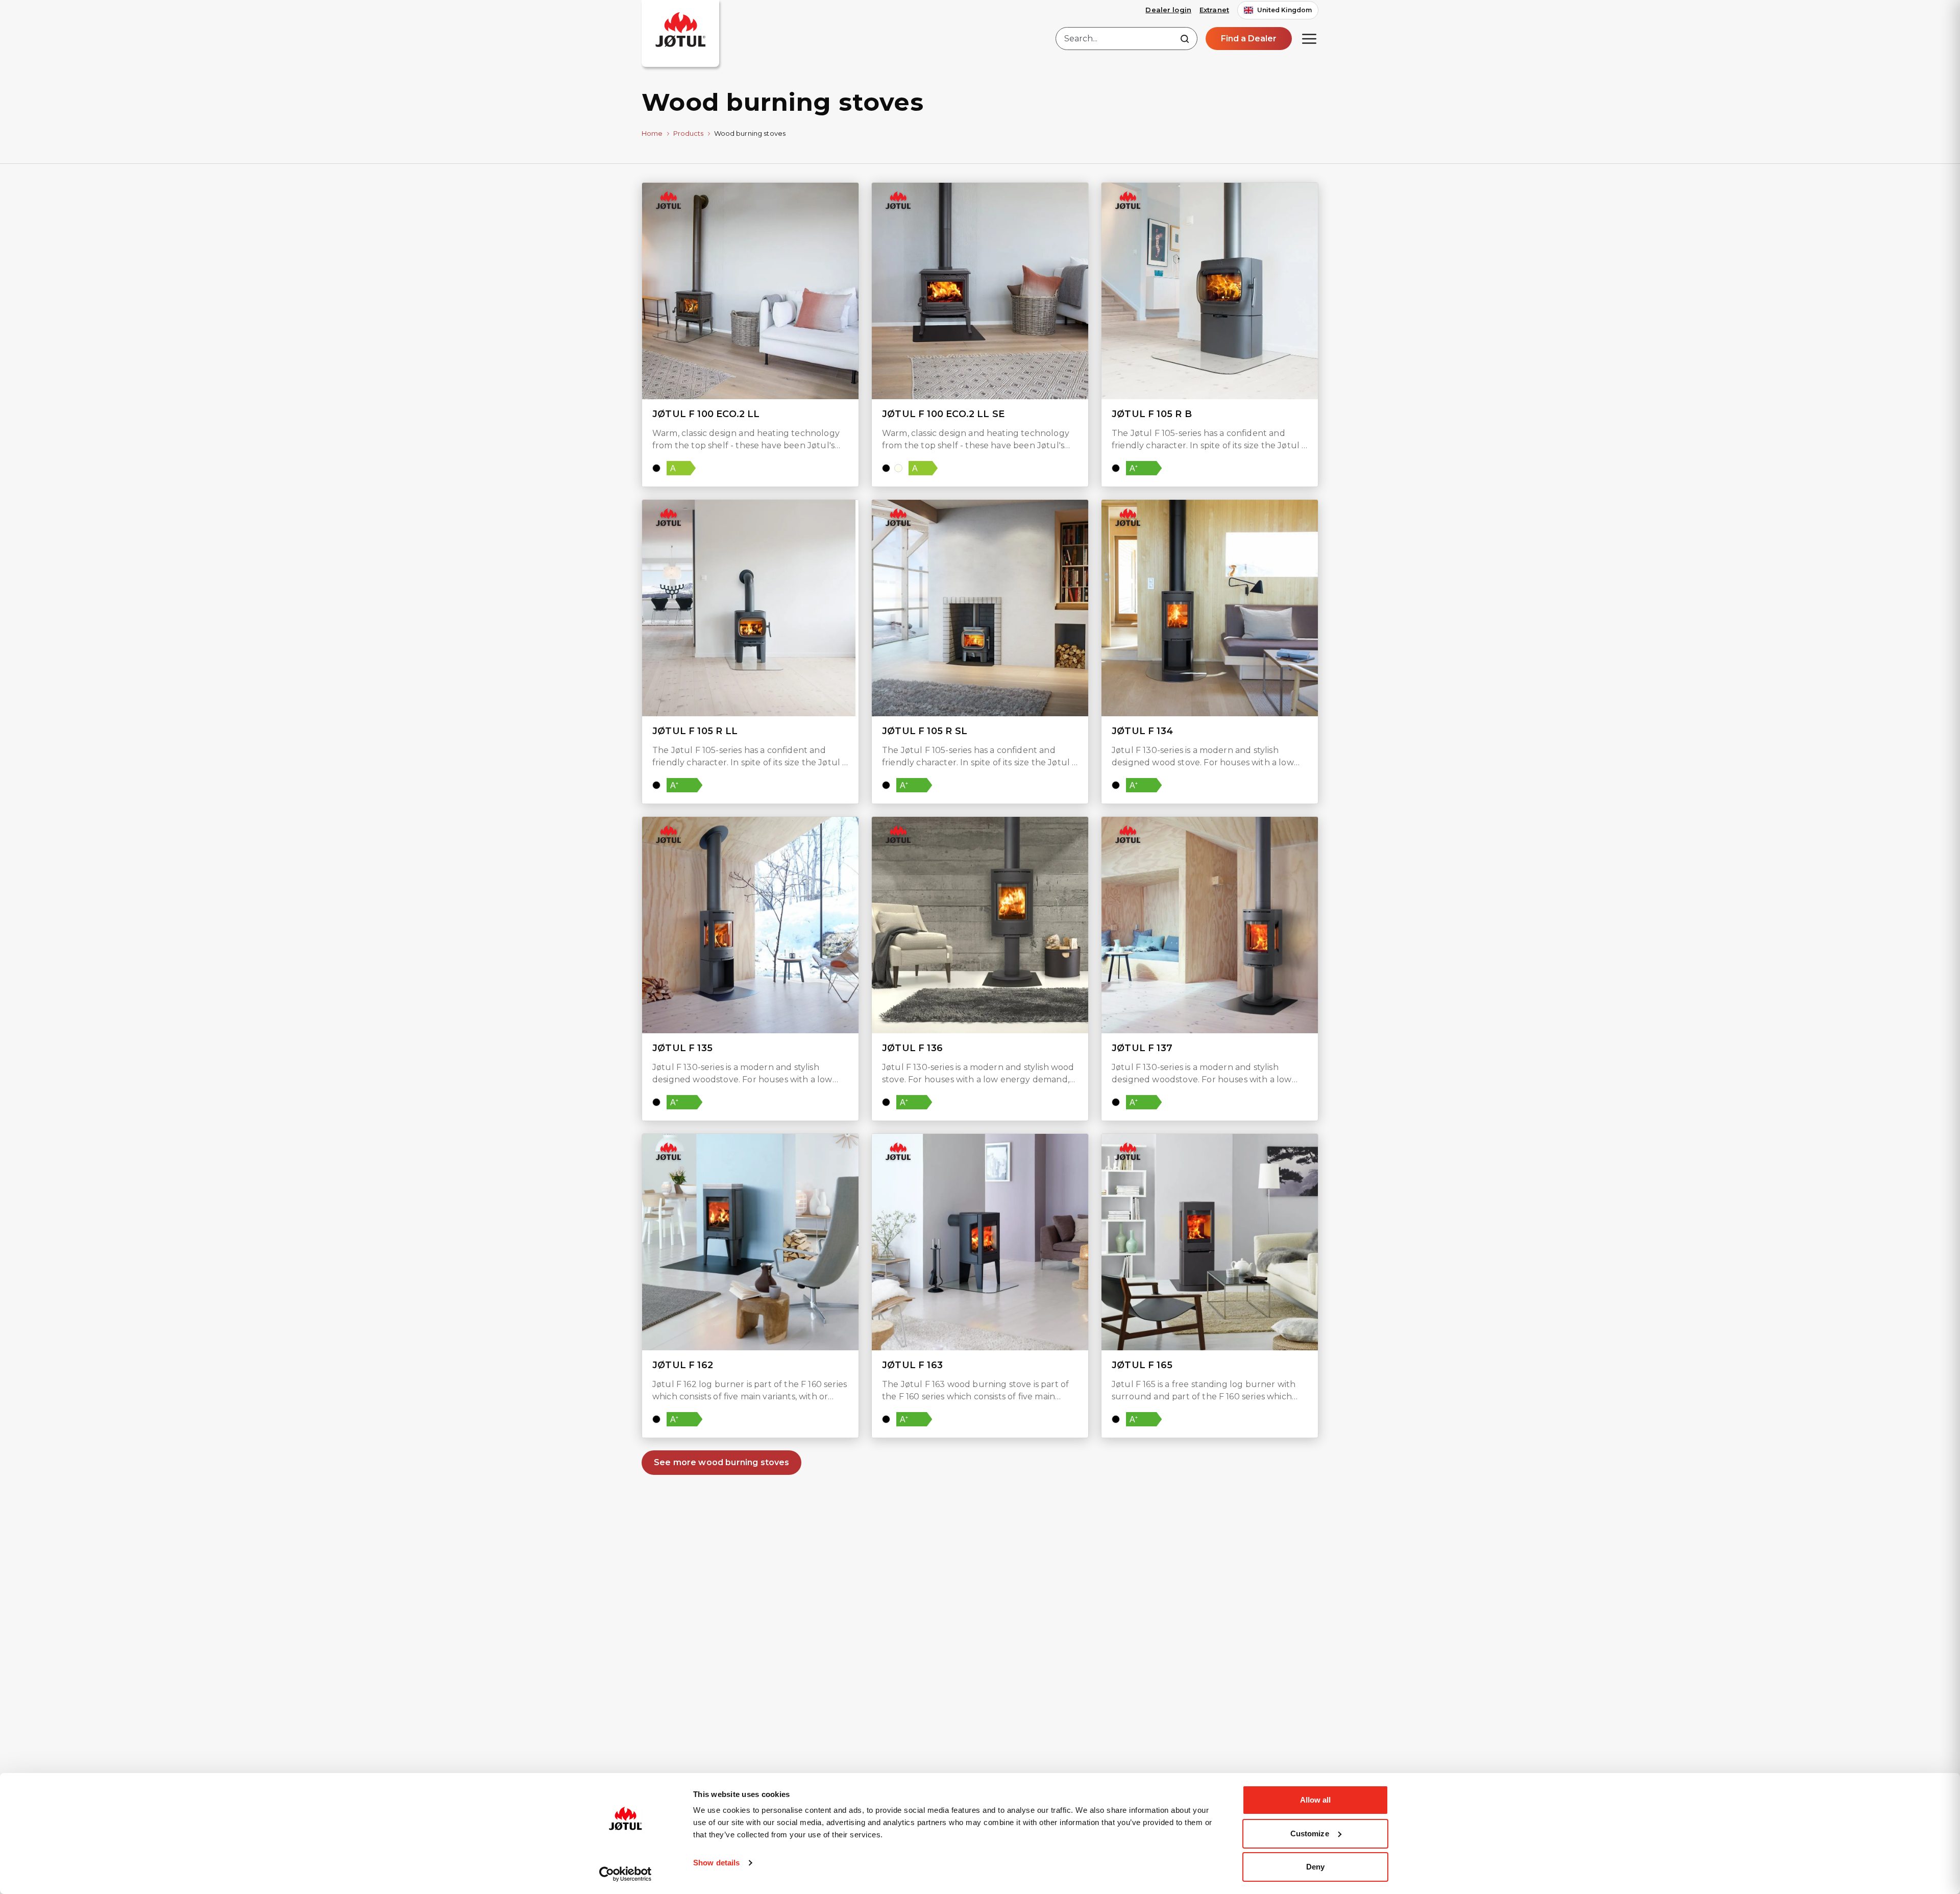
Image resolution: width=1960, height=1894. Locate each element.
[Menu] (1309, 39)
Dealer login (1168, 10)
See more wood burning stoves (721, 1462)
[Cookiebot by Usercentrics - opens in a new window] (626, 1874)
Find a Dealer (1249, 39)
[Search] (1185, 39)
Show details (716, 1863)
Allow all (1316, 1800)
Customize (1310, 1834)
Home (652, 133)
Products (689, 133)
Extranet (1214, 10)
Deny (1315, 1867)
